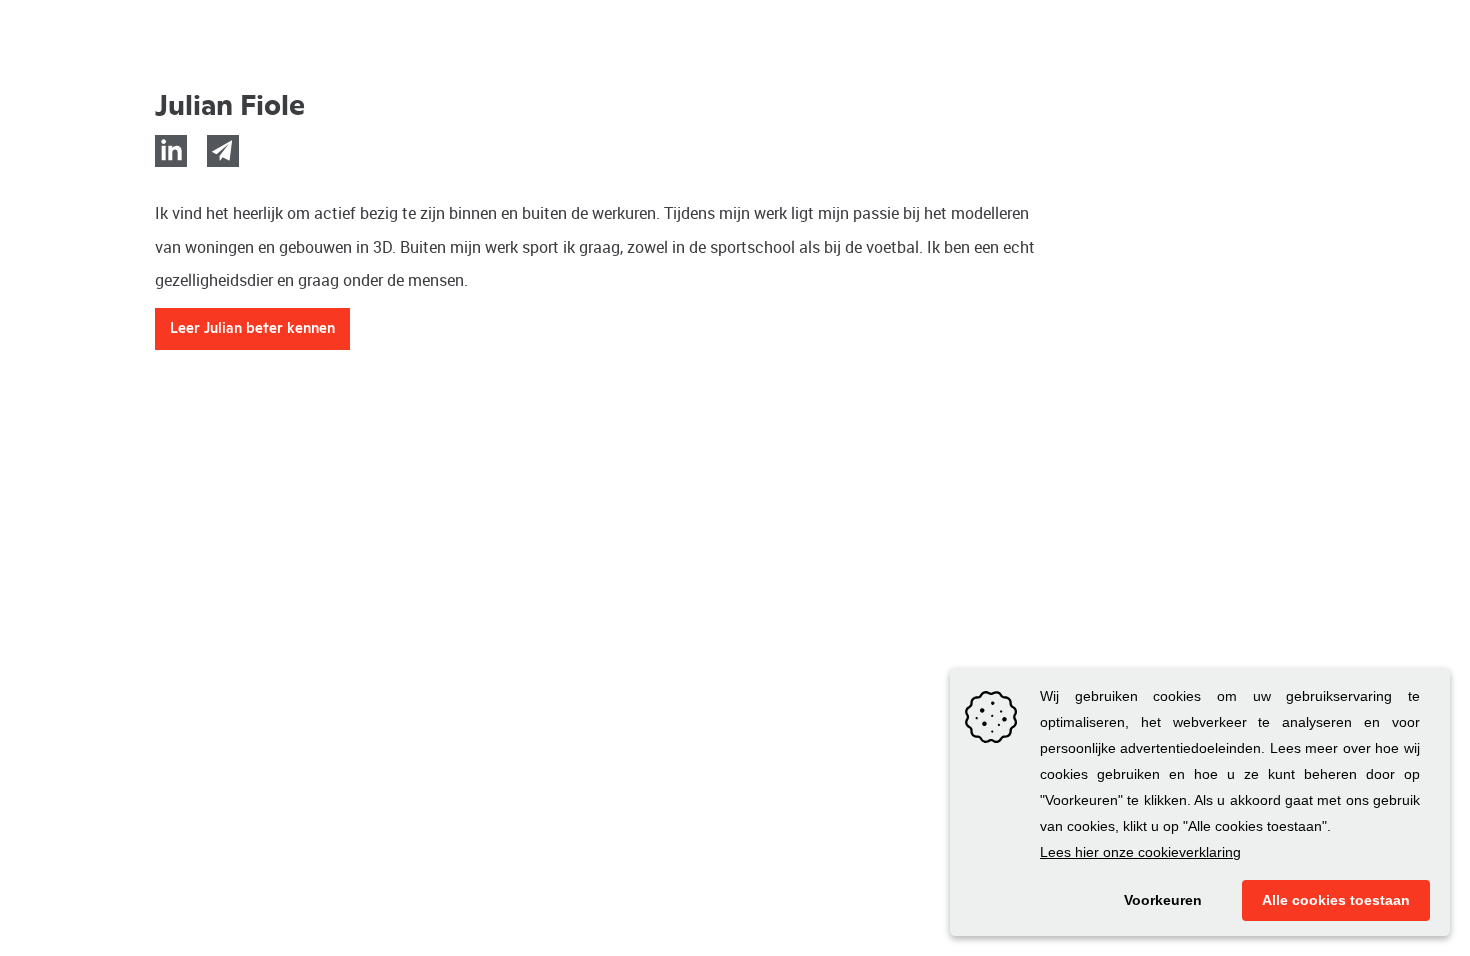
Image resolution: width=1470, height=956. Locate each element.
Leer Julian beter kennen (252, 329)
